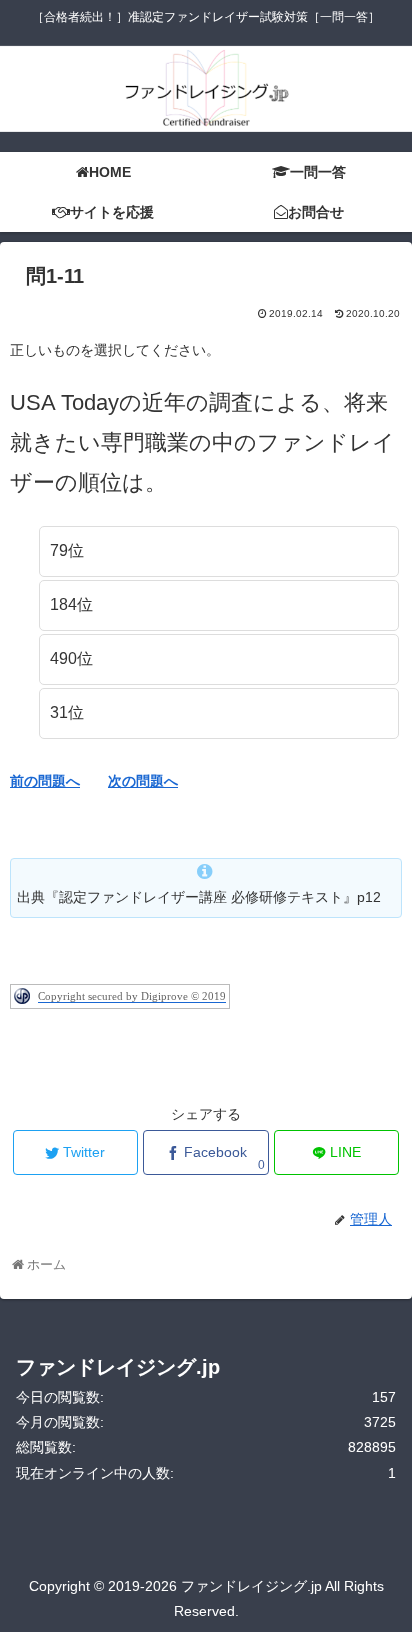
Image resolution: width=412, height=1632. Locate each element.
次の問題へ (143, 781)
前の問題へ (45, 781)
